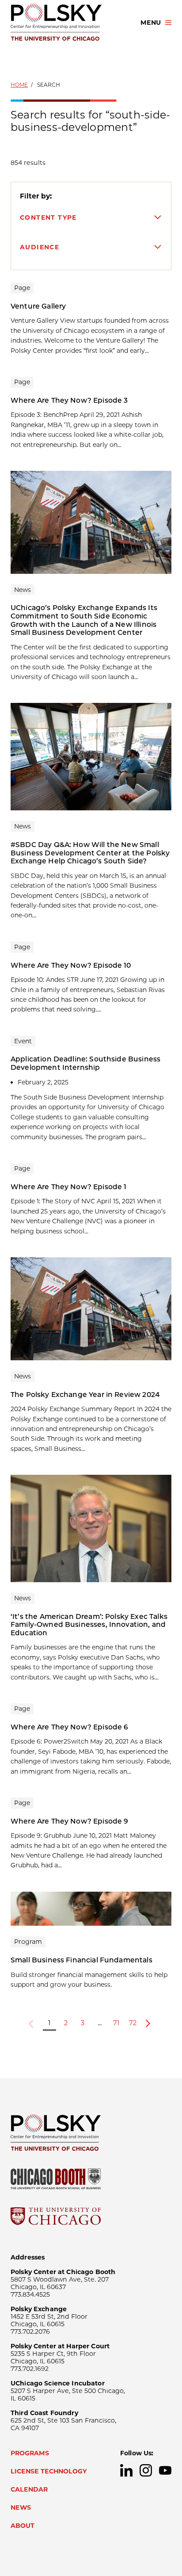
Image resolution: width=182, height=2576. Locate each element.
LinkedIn (126, 2470)
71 (116, 2023)
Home (19, 85)
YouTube (165, 2470)
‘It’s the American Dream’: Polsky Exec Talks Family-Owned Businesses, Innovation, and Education (89, 1625)
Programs (30, 2453)
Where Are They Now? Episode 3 (69, 400)
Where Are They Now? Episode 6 (70, 1727)
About (23, 2526)
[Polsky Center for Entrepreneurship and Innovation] (68, 23)
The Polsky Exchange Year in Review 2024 (85, 1395)
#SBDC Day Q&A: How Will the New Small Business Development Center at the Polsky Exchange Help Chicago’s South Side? (90, 853)
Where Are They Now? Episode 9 (70, 1821)
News (21, 2507)
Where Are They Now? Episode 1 (69, 1187)
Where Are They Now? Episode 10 (71, 965)
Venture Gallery (38, 306)
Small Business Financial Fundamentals (82, 1960)
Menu (151, 23)
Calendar (29, 2489)
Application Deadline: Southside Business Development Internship (85, 1063)
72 (133, 2023)
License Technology (49, 2471)
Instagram (146, 2470)
